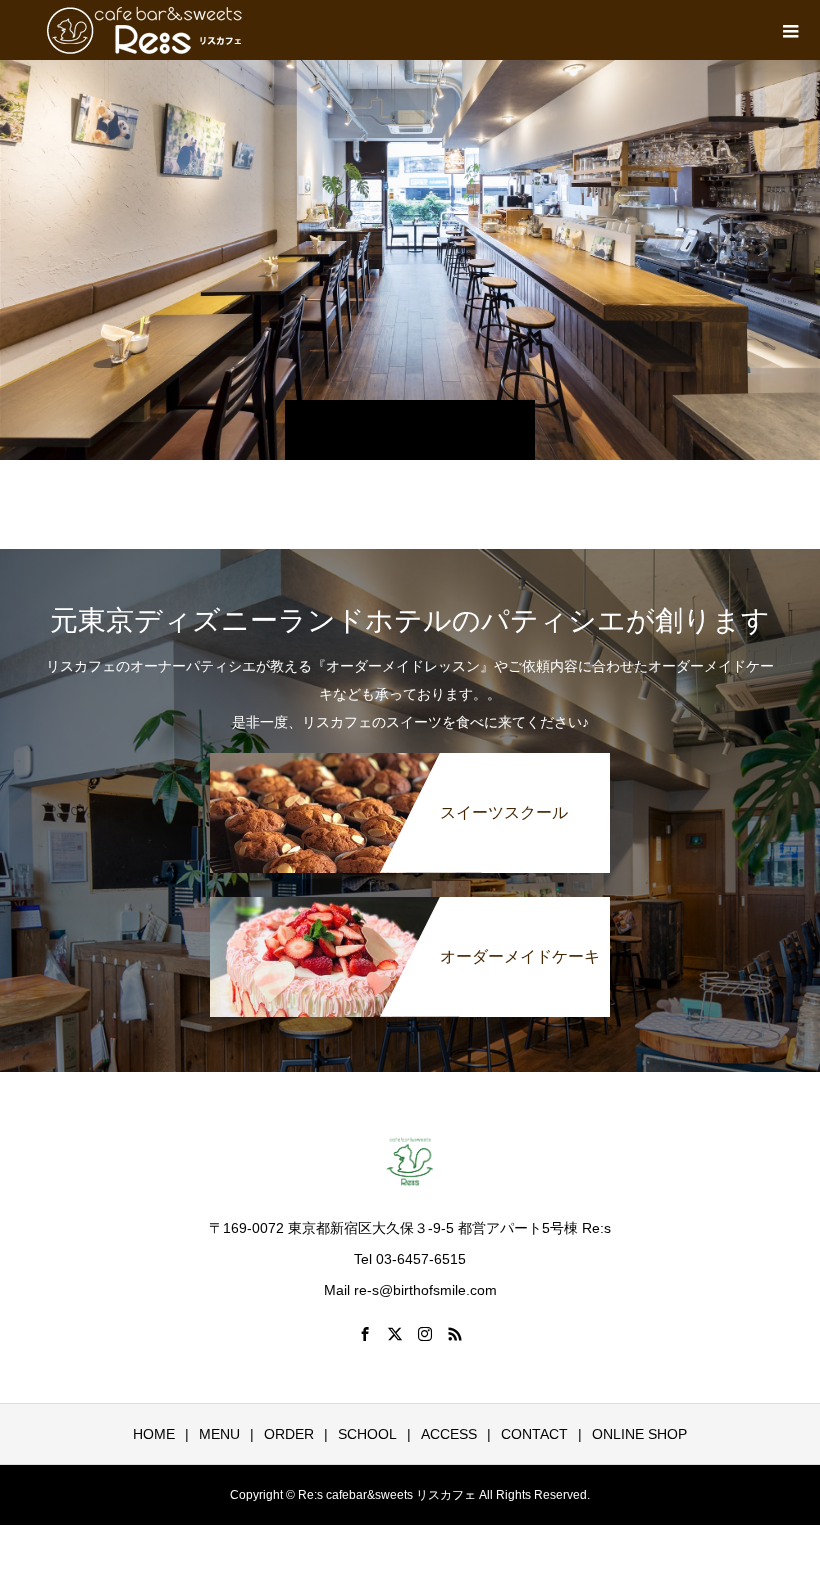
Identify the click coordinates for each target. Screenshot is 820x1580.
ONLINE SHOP (639, 1434)
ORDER (289, 1434)
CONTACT (534, 1434)
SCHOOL (367, 1434)
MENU (219, 1434)
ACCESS (449, 1434)
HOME (154, 1434)
